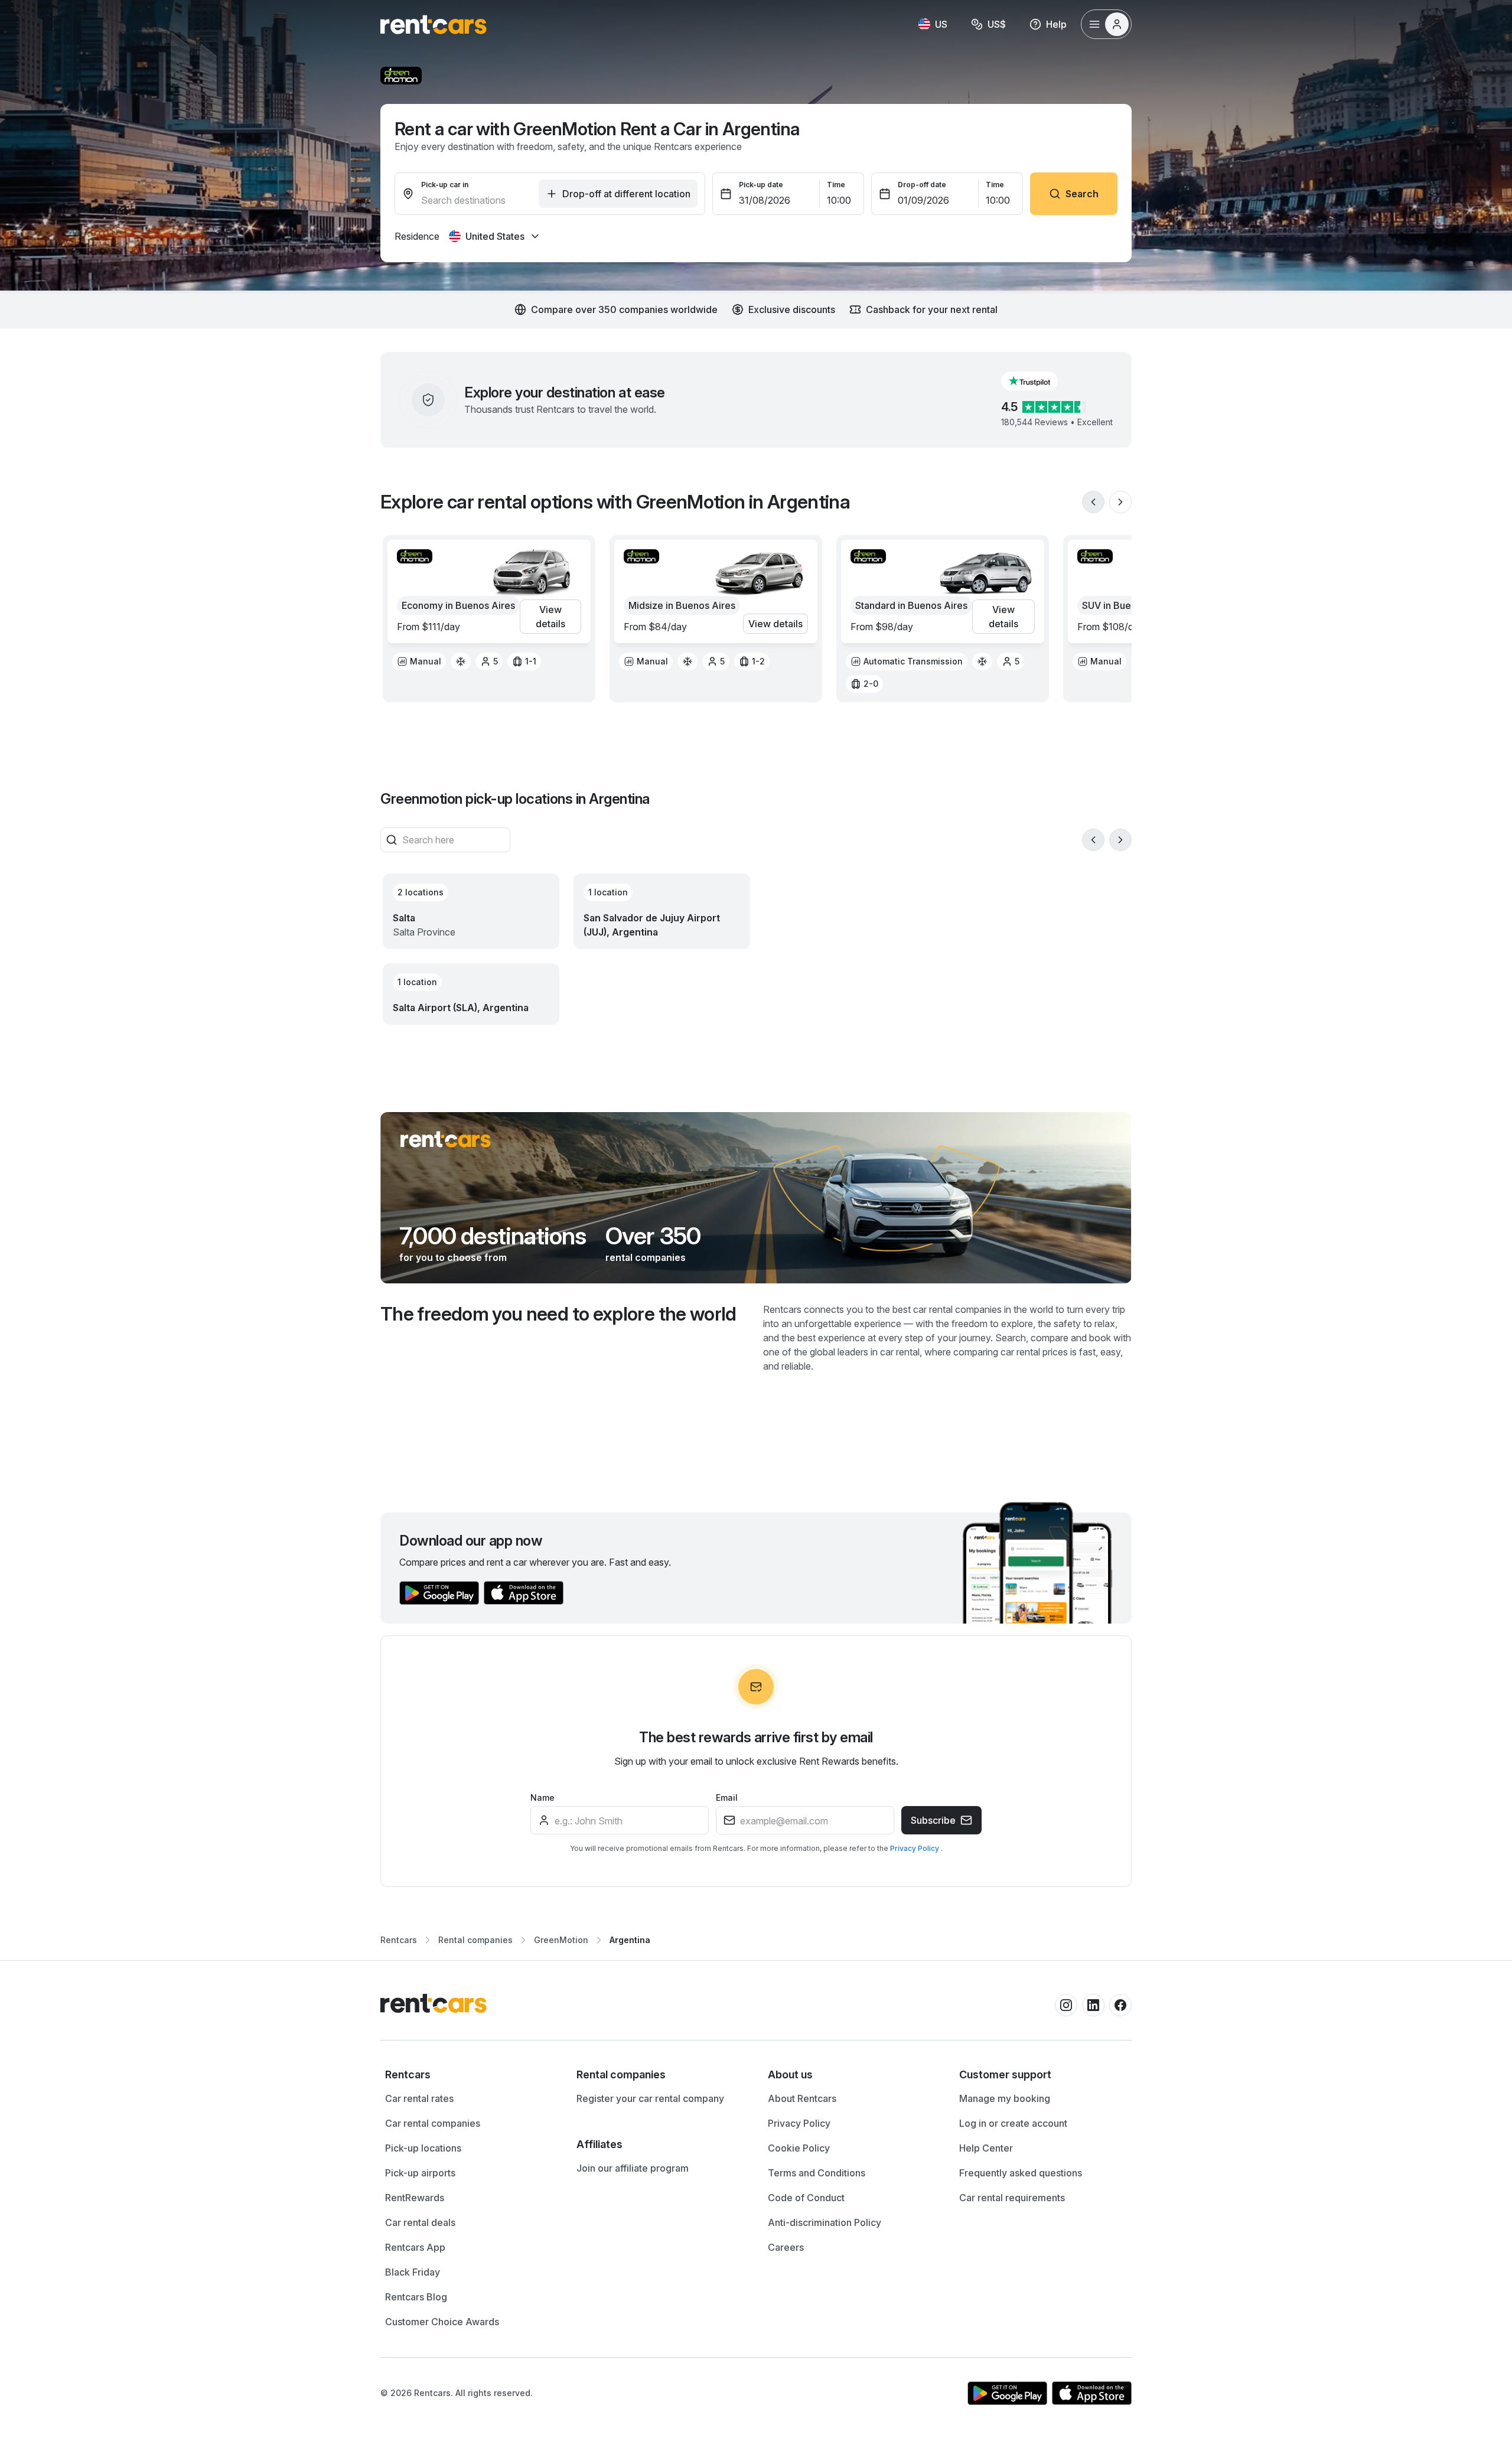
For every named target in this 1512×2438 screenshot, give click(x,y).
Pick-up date (761, 185)
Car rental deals (420, 2222)
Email (727, 1797)
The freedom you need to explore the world (558, 1314)
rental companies (646, 1257)
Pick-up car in (445, 185)
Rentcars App (415, 2247)
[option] (419, 661)
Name (542, 1797)
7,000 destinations (493, 1236)
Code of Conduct (806, 2198)
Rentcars (399, 1940)
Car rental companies (433, 2123)
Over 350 (653, 1236)
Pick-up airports (420, 2173)
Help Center (986, 2148)
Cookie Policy (799, 2148)
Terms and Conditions (817, 2173)
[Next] (1120, 502)
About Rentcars (802, 2098)
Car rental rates (419, 2098)
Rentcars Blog (416, 2297)
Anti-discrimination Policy (825, 2222)
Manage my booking (1005, 2098)
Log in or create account (1013, 2123)
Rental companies (475, 1940)
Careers (786, 2247)
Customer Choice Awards (442, 2322)
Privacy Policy (915, 1848)
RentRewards (415, 2198)
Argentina (630, 1940)
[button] (1039, 381)
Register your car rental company (650, 2098)
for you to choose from (453, 1257)
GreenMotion (561, 1940)
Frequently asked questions (1021, 2173)
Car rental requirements (1012, 2198)
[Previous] (1093, 502)
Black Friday (413, 2272)
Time (836, 185)
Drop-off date (922, 185)
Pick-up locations (423, 2148)
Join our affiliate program (633, 2168)
